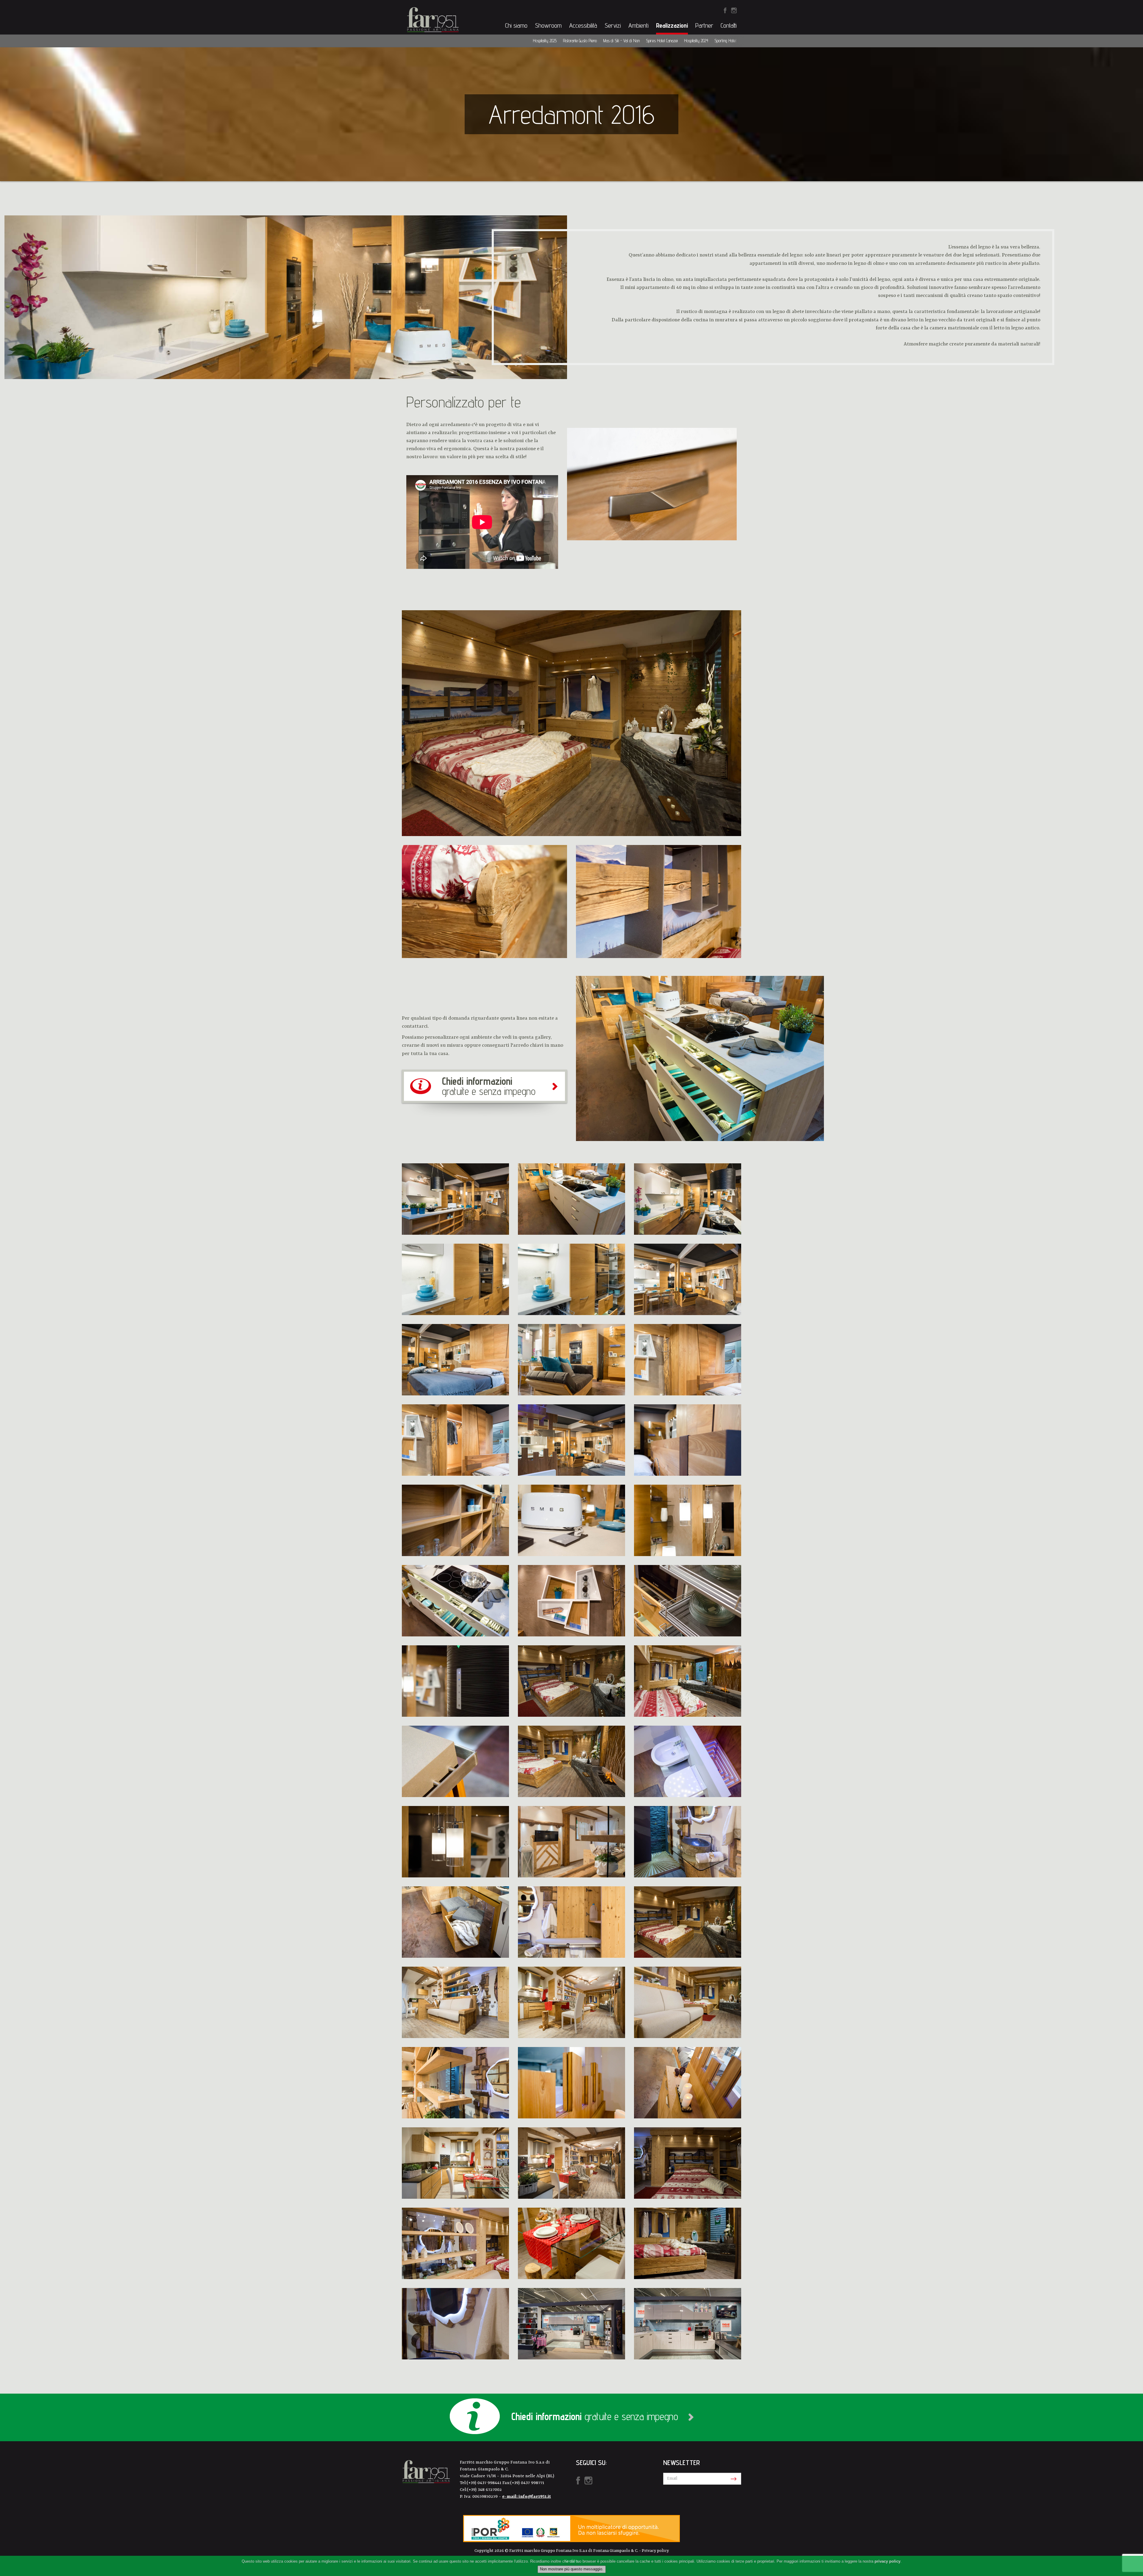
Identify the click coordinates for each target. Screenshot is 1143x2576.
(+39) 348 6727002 (484, 2490)
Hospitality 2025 (545, 41)
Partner (704, 25)
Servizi (613, 25)
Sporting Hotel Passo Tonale (736, 41)
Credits (572, 2561)
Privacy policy (655, 2551)
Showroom (548, 25)
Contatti (729, 25)
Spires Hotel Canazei (662, 41)
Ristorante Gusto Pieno (580, 41)
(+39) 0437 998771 (527, 2483)
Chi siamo (516, 25)
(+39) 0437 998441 (485, 2483)
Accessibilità (583, 25)
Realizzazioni (672, 25)
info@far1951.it (535, 2497)
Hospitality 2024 (696, 41)
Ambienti (638, 25)
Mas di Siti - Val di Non (621, 41)
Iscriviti (732, 2479)
